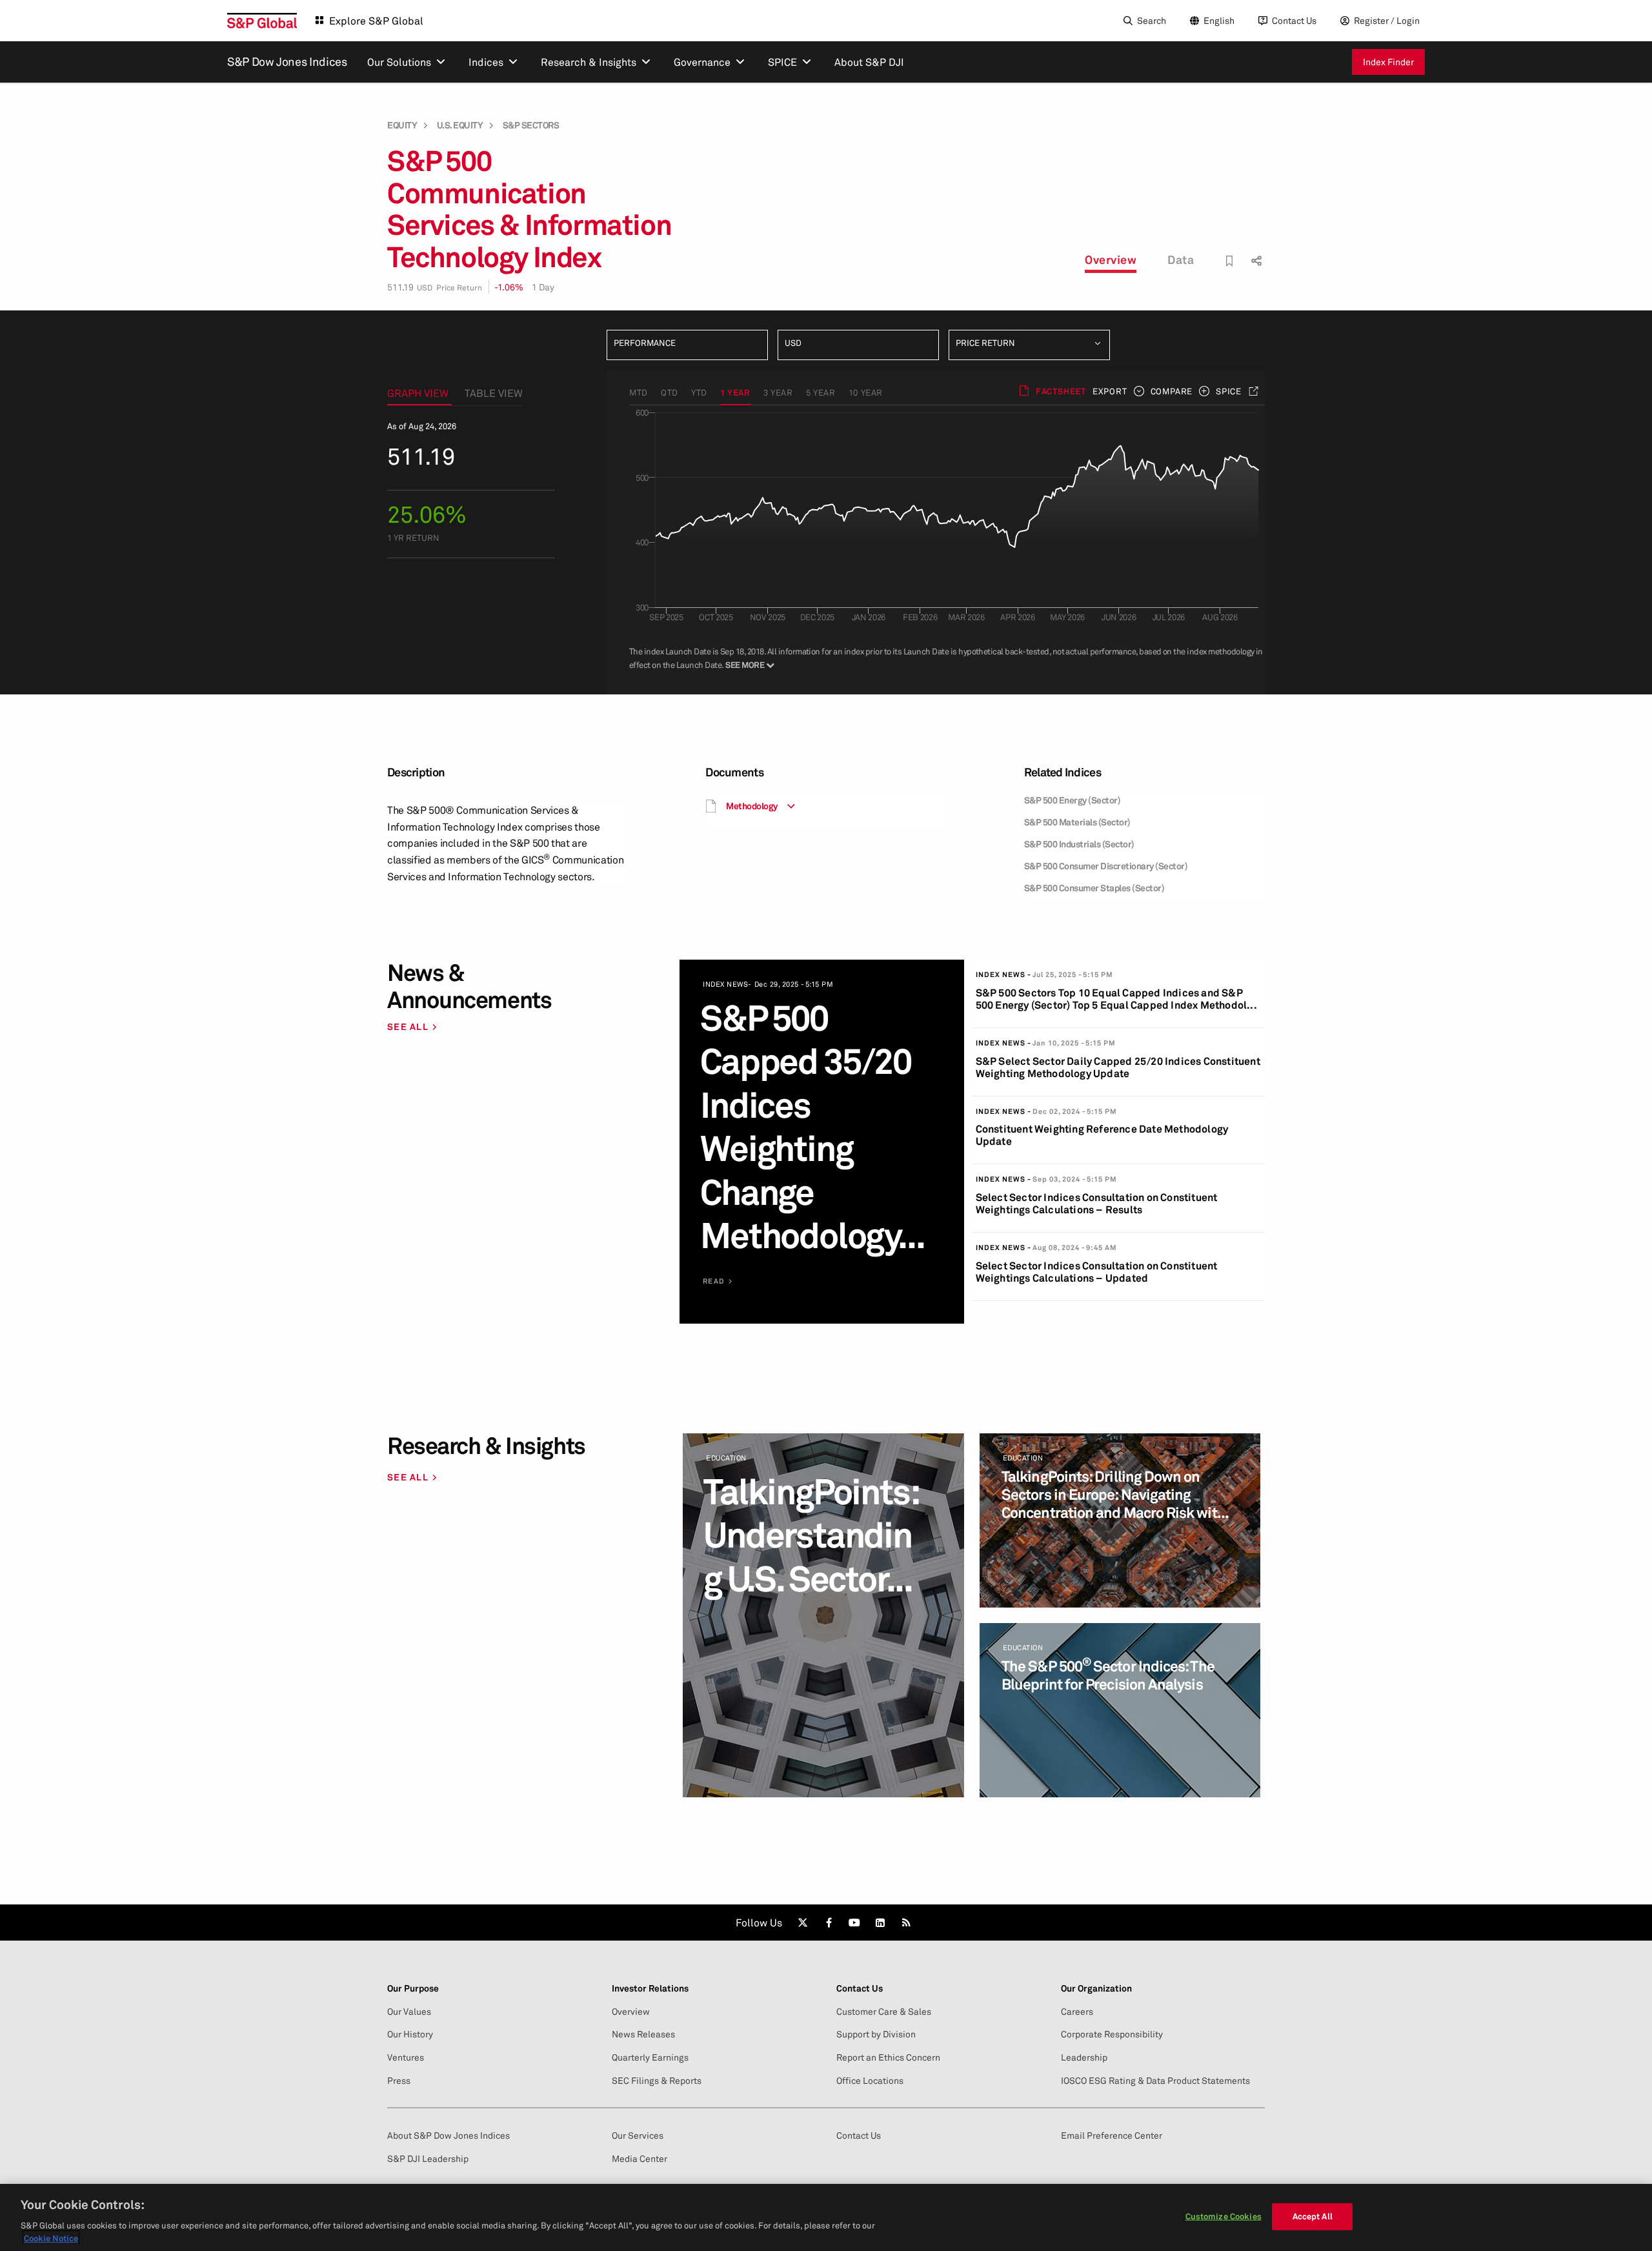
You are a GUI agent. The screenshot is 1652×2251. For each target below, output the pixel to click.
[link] (803, 1923)
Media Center (640, 2159)
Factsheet (1061, 391)
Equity (402, 125)
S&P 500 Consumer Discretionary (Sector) (1106, 866)
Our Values (409, 2012)
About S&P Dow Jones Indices (448, 2135)
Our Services (638, 2135)
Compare (1172, 391)
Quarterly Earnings (650, 2057)
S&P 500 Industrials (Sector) (1079, 844)
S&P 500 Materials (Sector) (1077, 822)
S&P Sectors (531, 125)
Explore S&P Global (376, 21)
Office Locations (870, 2081)
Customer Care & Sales (884, 2012)
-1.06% (509, 287)
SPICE (1229, 391)
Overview (1111, 259)
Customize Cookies (1224, 2216)
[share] (1255, 249)
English (1219, 20)
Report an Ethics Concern (888, 2057)
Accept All (1313, 2216)
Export (1110, 391)
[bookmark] (1230, 261)
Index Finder (1388, 62)
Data (1181, 259)
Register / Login (1387, 20)
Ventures (406, 2057)
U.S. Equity (460, 125)
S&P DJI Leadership (428, 2159)
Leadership (1084, 2057)
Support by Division (876, 2034)
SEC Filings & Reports (657, 2081)
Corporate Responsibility (1112, 2034)
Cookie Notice (51, 2237)
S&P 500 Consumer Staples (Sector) (1094, 888)
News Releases (643, 2034)
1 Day (543, 287)
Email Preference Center (1112, 2135)
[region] (826, 2217)
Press (399, 2081)
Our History (410, 2034)
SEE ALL (408, 1026)
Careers (1077, 2012)
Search (1152, 20)
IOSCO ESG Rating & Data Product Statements (1155, 2081)
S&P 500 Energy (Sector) (1073, 800)
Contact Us (1294, 20)
